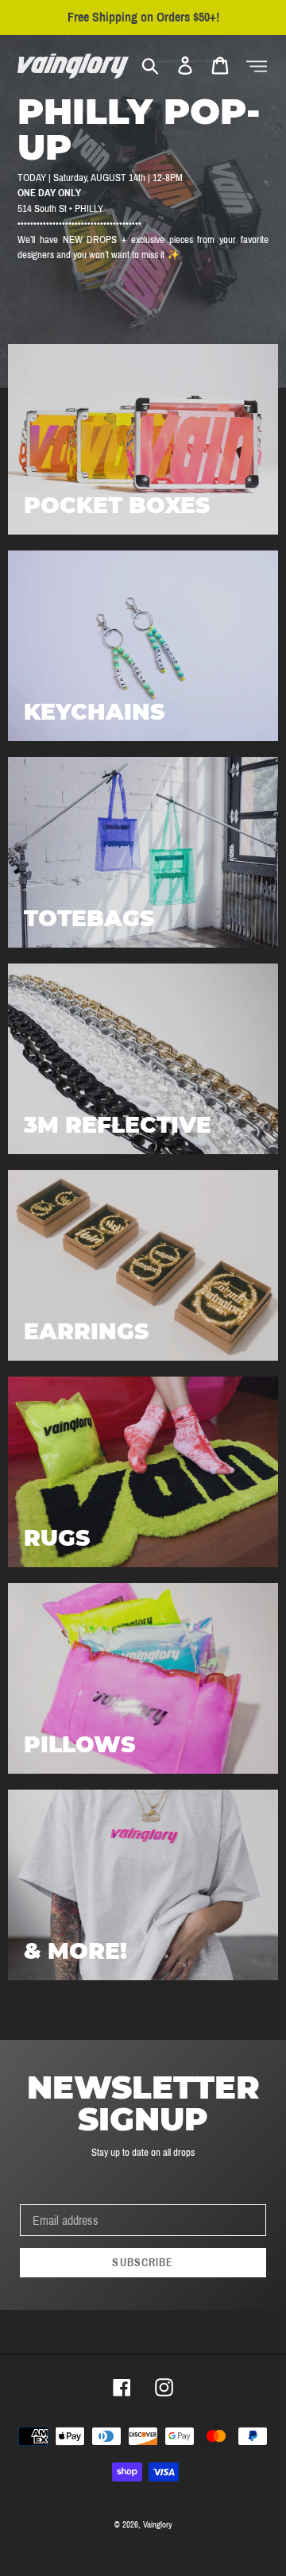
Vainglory (158, 2524)
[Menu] (257, 66)
